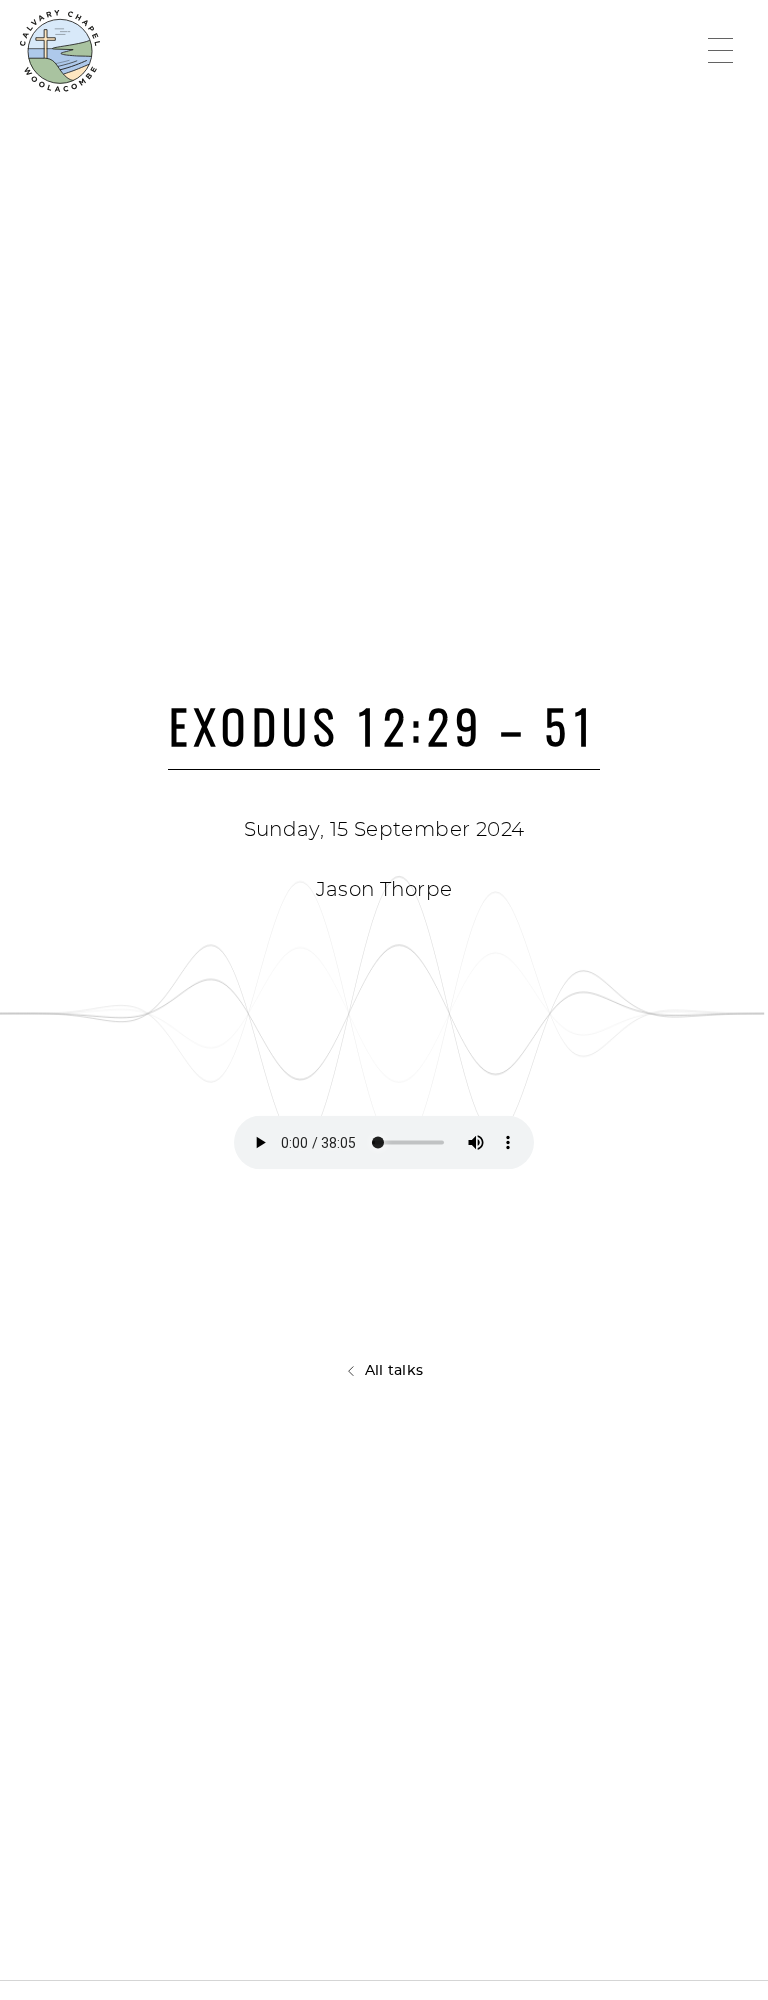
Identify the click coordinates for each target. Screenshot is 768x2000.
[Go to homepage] (60, 50)
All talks (394, 1371)
